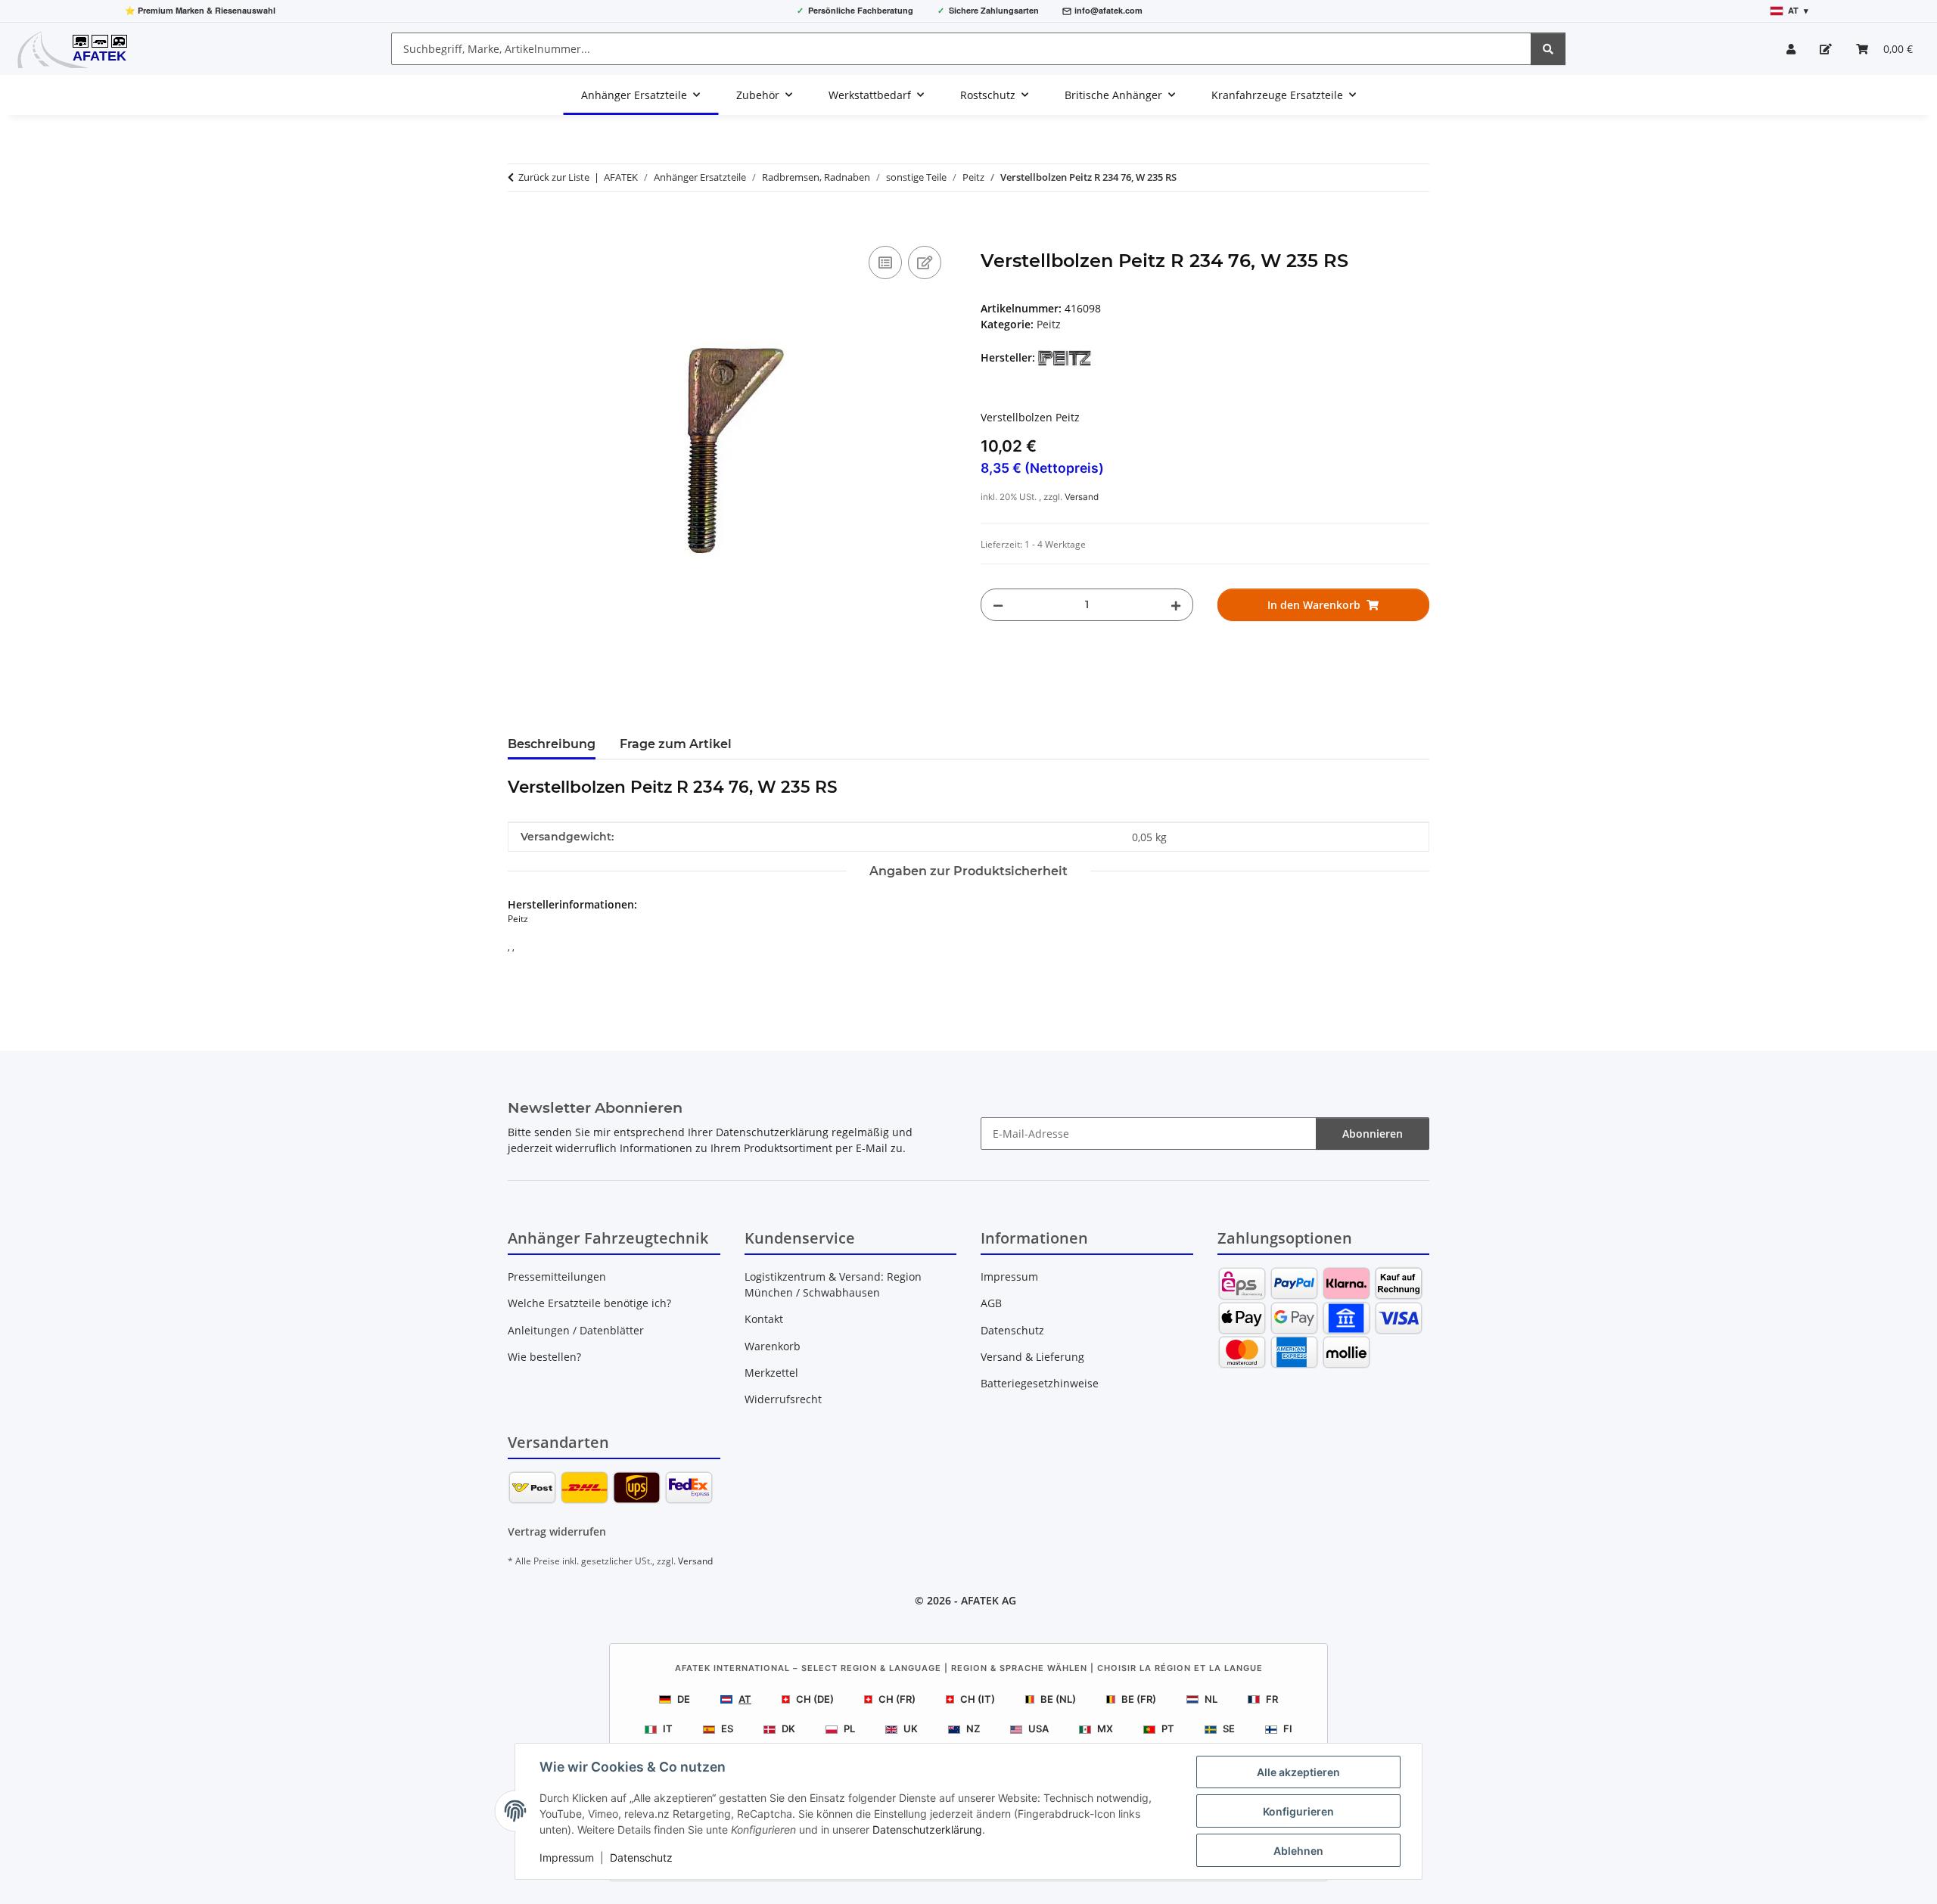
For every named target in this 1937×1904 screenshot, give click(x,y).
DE (684, 1699)
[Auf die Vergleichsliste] (885, 262)
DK (788, 1729)
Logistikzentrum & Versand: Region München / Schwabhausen (833, 1284)
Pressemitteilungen (557, 1277)
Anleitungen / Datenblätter (576, 1330)
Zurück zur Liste (554, 177)
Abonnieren (1373, 1134)
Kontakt (764, 1319)
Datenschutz (641, 1857)
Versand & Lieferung (1032, 1357)
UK (911, 1729)
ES (727, 1729)
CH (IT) (978, 1699)
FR (1272, 1699)
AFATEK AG (989, 1600)
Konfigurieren (1298, 1811)
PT (1168, 1729)
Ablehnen (1298, 1851)
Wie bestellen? (544, 1357)
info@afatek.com (1108, 10)
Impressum (567, 1857)
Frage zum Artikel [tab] (676, 744)
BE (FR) (1139, 1699)
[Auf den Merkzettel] (925, 262)
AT (745, 1699)
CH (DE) (815, 1699)
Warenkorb (773, 1346)
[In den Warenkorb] (520, 225)
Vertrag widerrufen (557, 1531)
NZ (973, 1729)
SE (1229, 1729)
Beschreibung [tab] (552, 744)
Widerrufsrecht (783, 1399)
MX (1105, 1729)
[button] (1791, 49)
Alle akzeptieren (1298, 1772)
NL (1211, 1699)
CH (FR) (897, 1699)
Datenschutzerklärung (927, 1829)
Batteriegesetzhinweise (1040, 1383)
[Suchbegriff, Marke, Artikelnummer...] (1548, 49)
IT (668, 1729)
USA (1038, 1729)
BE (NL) (1058, 1699)
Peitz (1049, 324)
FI (1288, 1729)
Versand (1082, 497)
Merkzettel (771, 1373)
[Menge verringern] (998, 605)
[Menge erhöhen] (1176, 605)
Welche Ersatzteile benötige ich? (589, 1303)
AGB (991, 1303)
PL (849, 1729)
